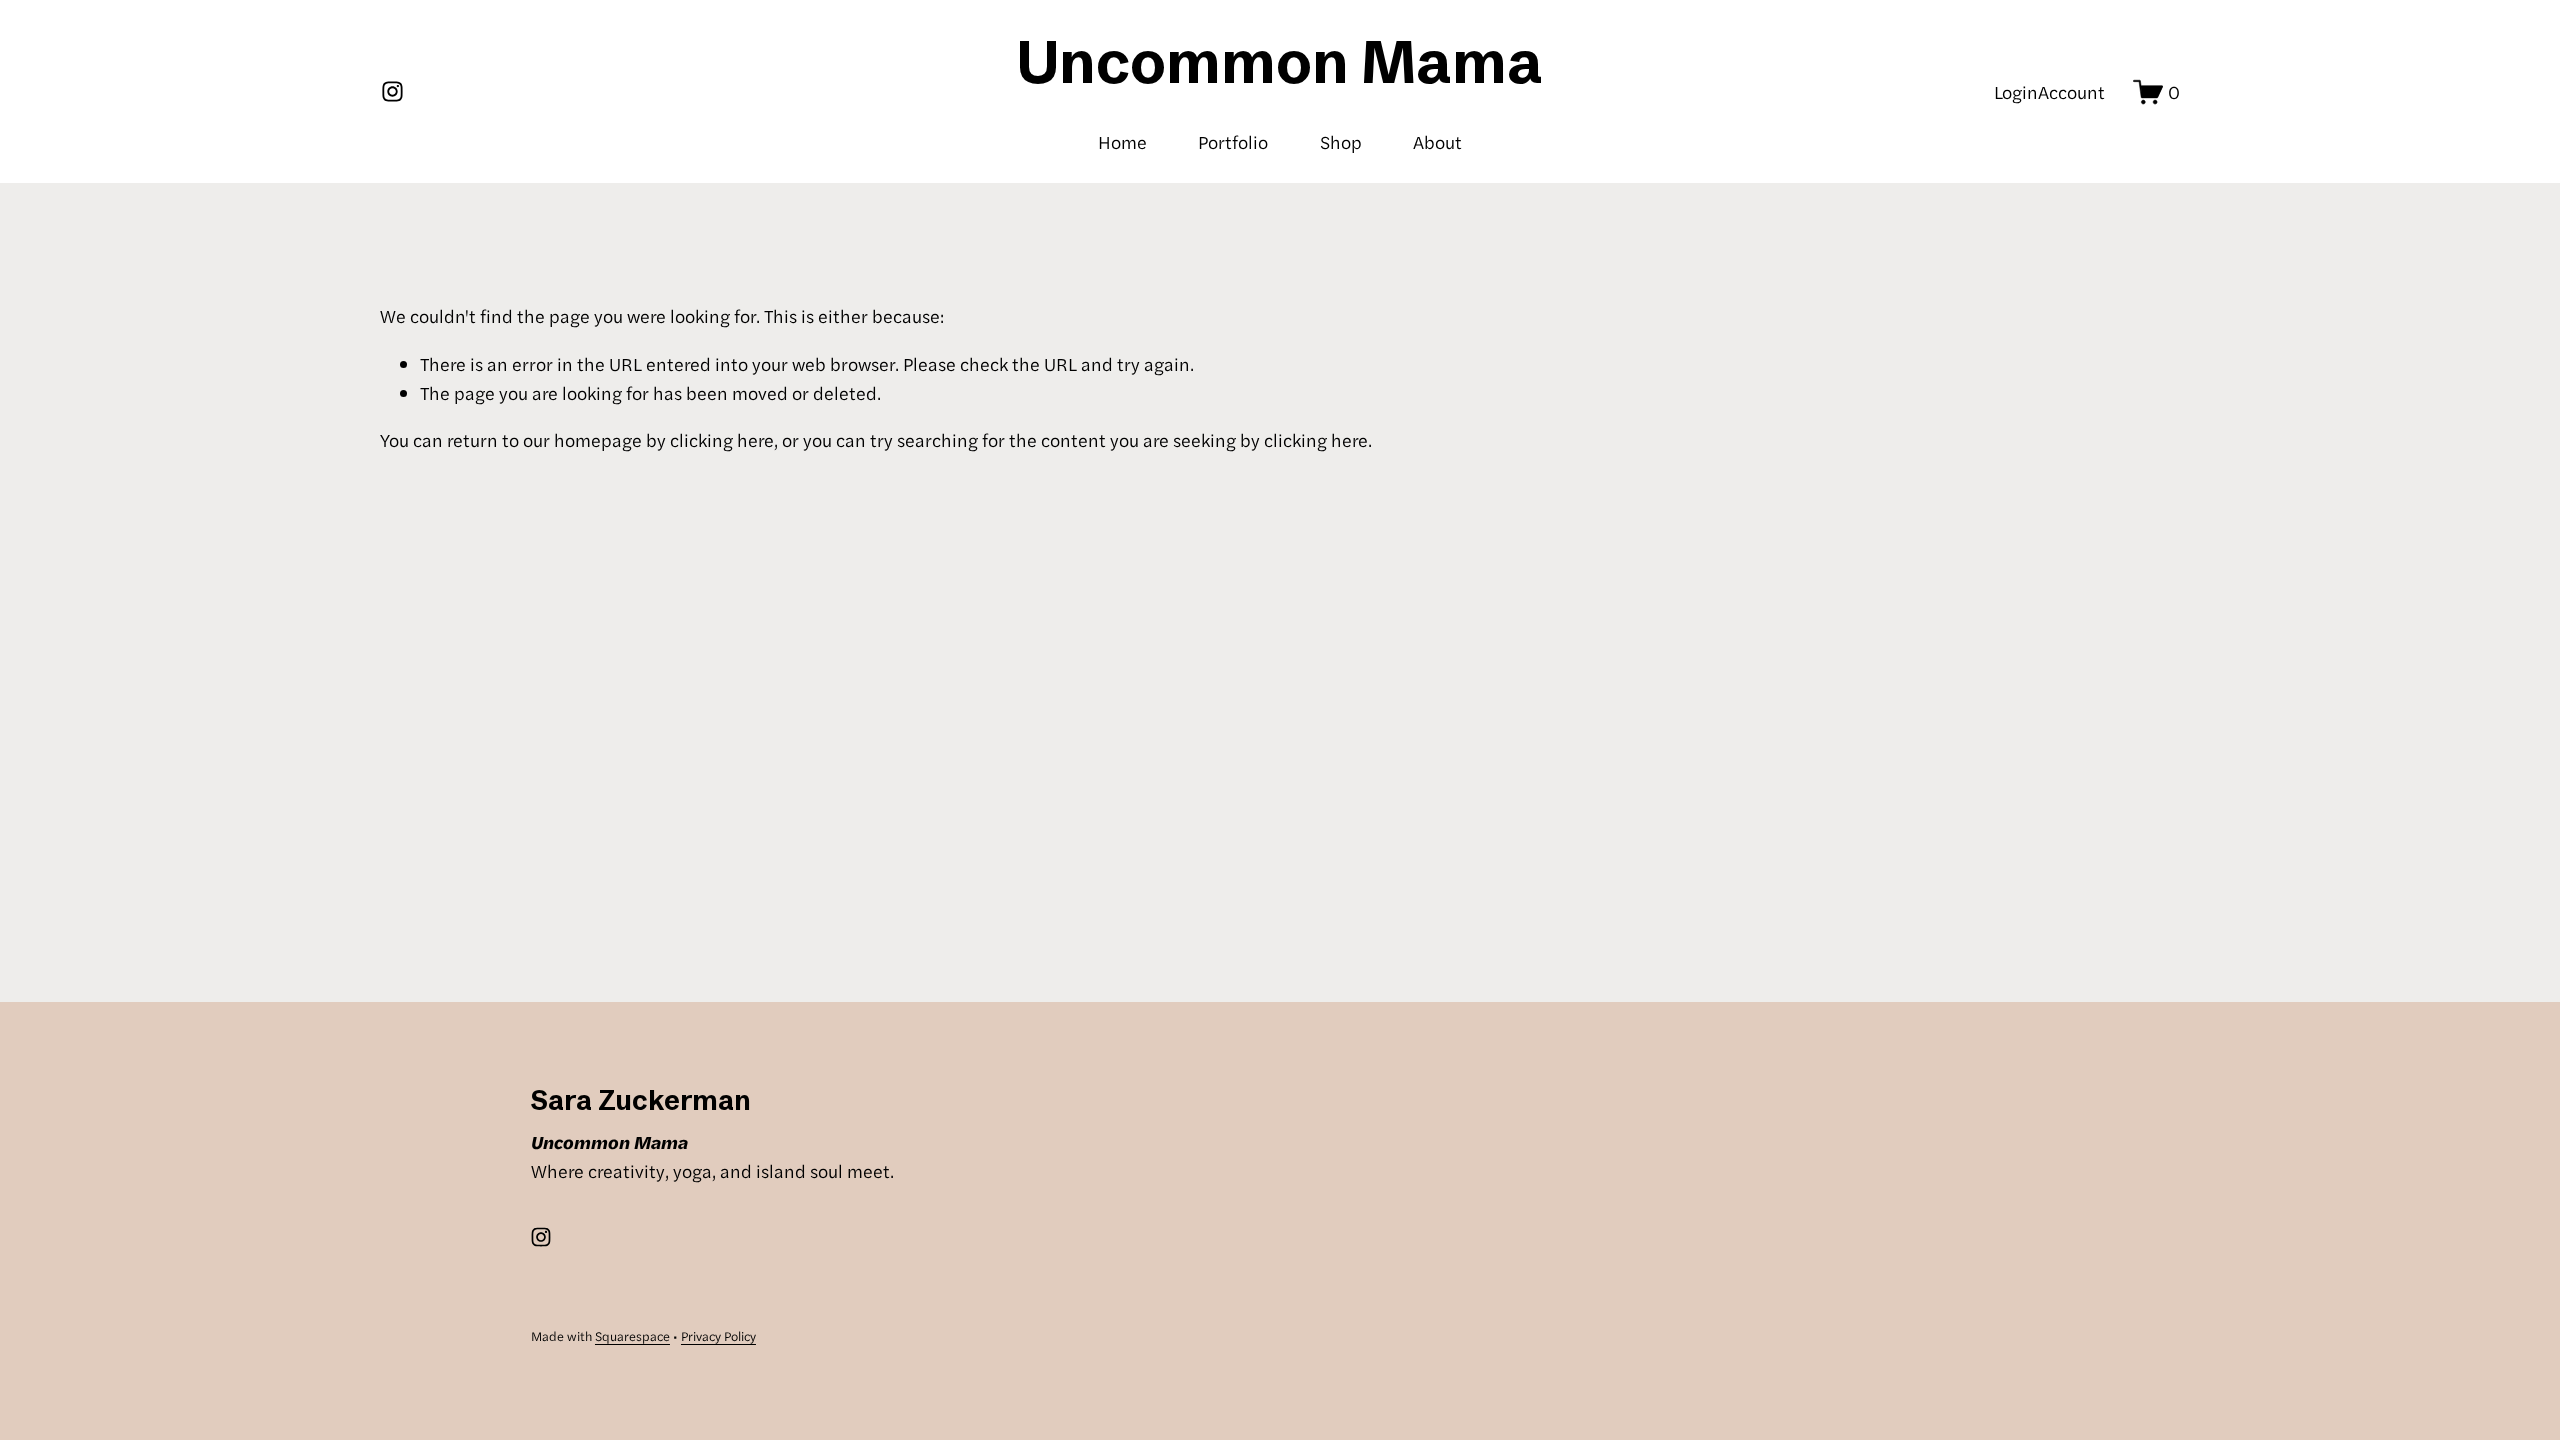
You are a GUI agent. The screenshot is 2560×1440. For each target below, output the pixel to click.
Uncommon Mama (1280, 61)
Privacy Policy (718, 1335)
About (1437, 141)
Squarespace (632, 1335)
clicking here (722, 439)
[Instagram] (392, 91)
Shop (1341, 141)
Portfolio (1233, 141)
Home (1122, 141)
